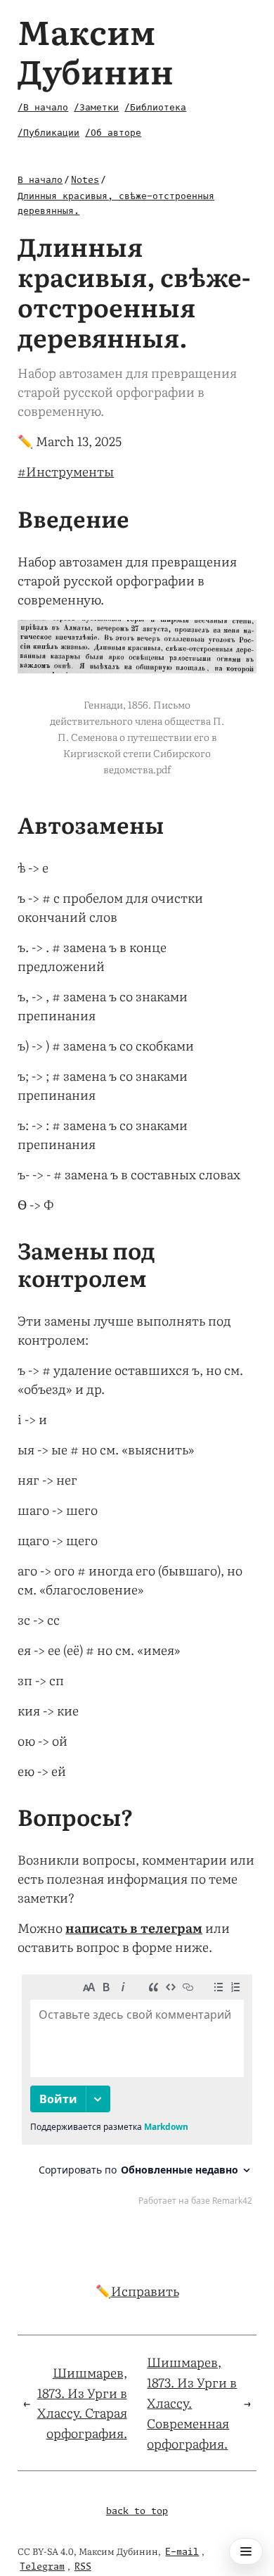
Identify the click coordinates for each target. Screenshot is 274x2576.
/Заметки (96, 108)
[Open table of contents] (246, 2551)
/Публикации (48, 133)
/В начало (43, 108)
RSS (83, 2567)
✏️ (25, 441)
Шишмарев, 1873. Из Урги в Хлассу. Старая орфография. (82, 2403)
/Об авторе (113, 133)
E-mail (182, 2552)
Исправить (145, 2291)
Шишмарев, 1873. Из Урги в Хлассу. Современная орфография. (192, 2402)
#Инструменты (66, 471)
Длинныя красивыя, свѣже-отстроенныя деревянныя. (116, 204)
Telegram (42, 2567)
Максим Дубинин (96, 50)
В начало (40, 180)
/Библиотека (155, 108)
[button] (137, 647)
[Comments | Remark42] (137, 2093)
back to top (137, 2512)
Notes (85, 180)
